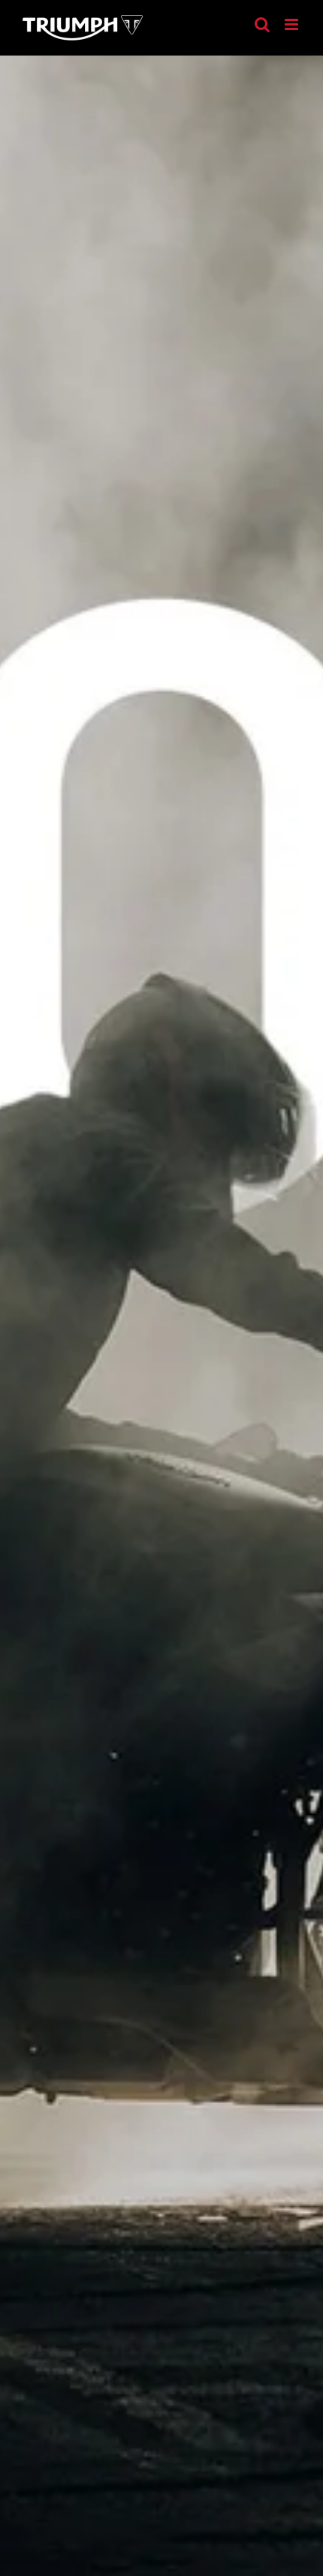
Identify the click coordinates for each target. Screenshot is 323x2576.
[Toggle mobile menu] (293, 24)
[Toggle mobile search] (262, 24)
